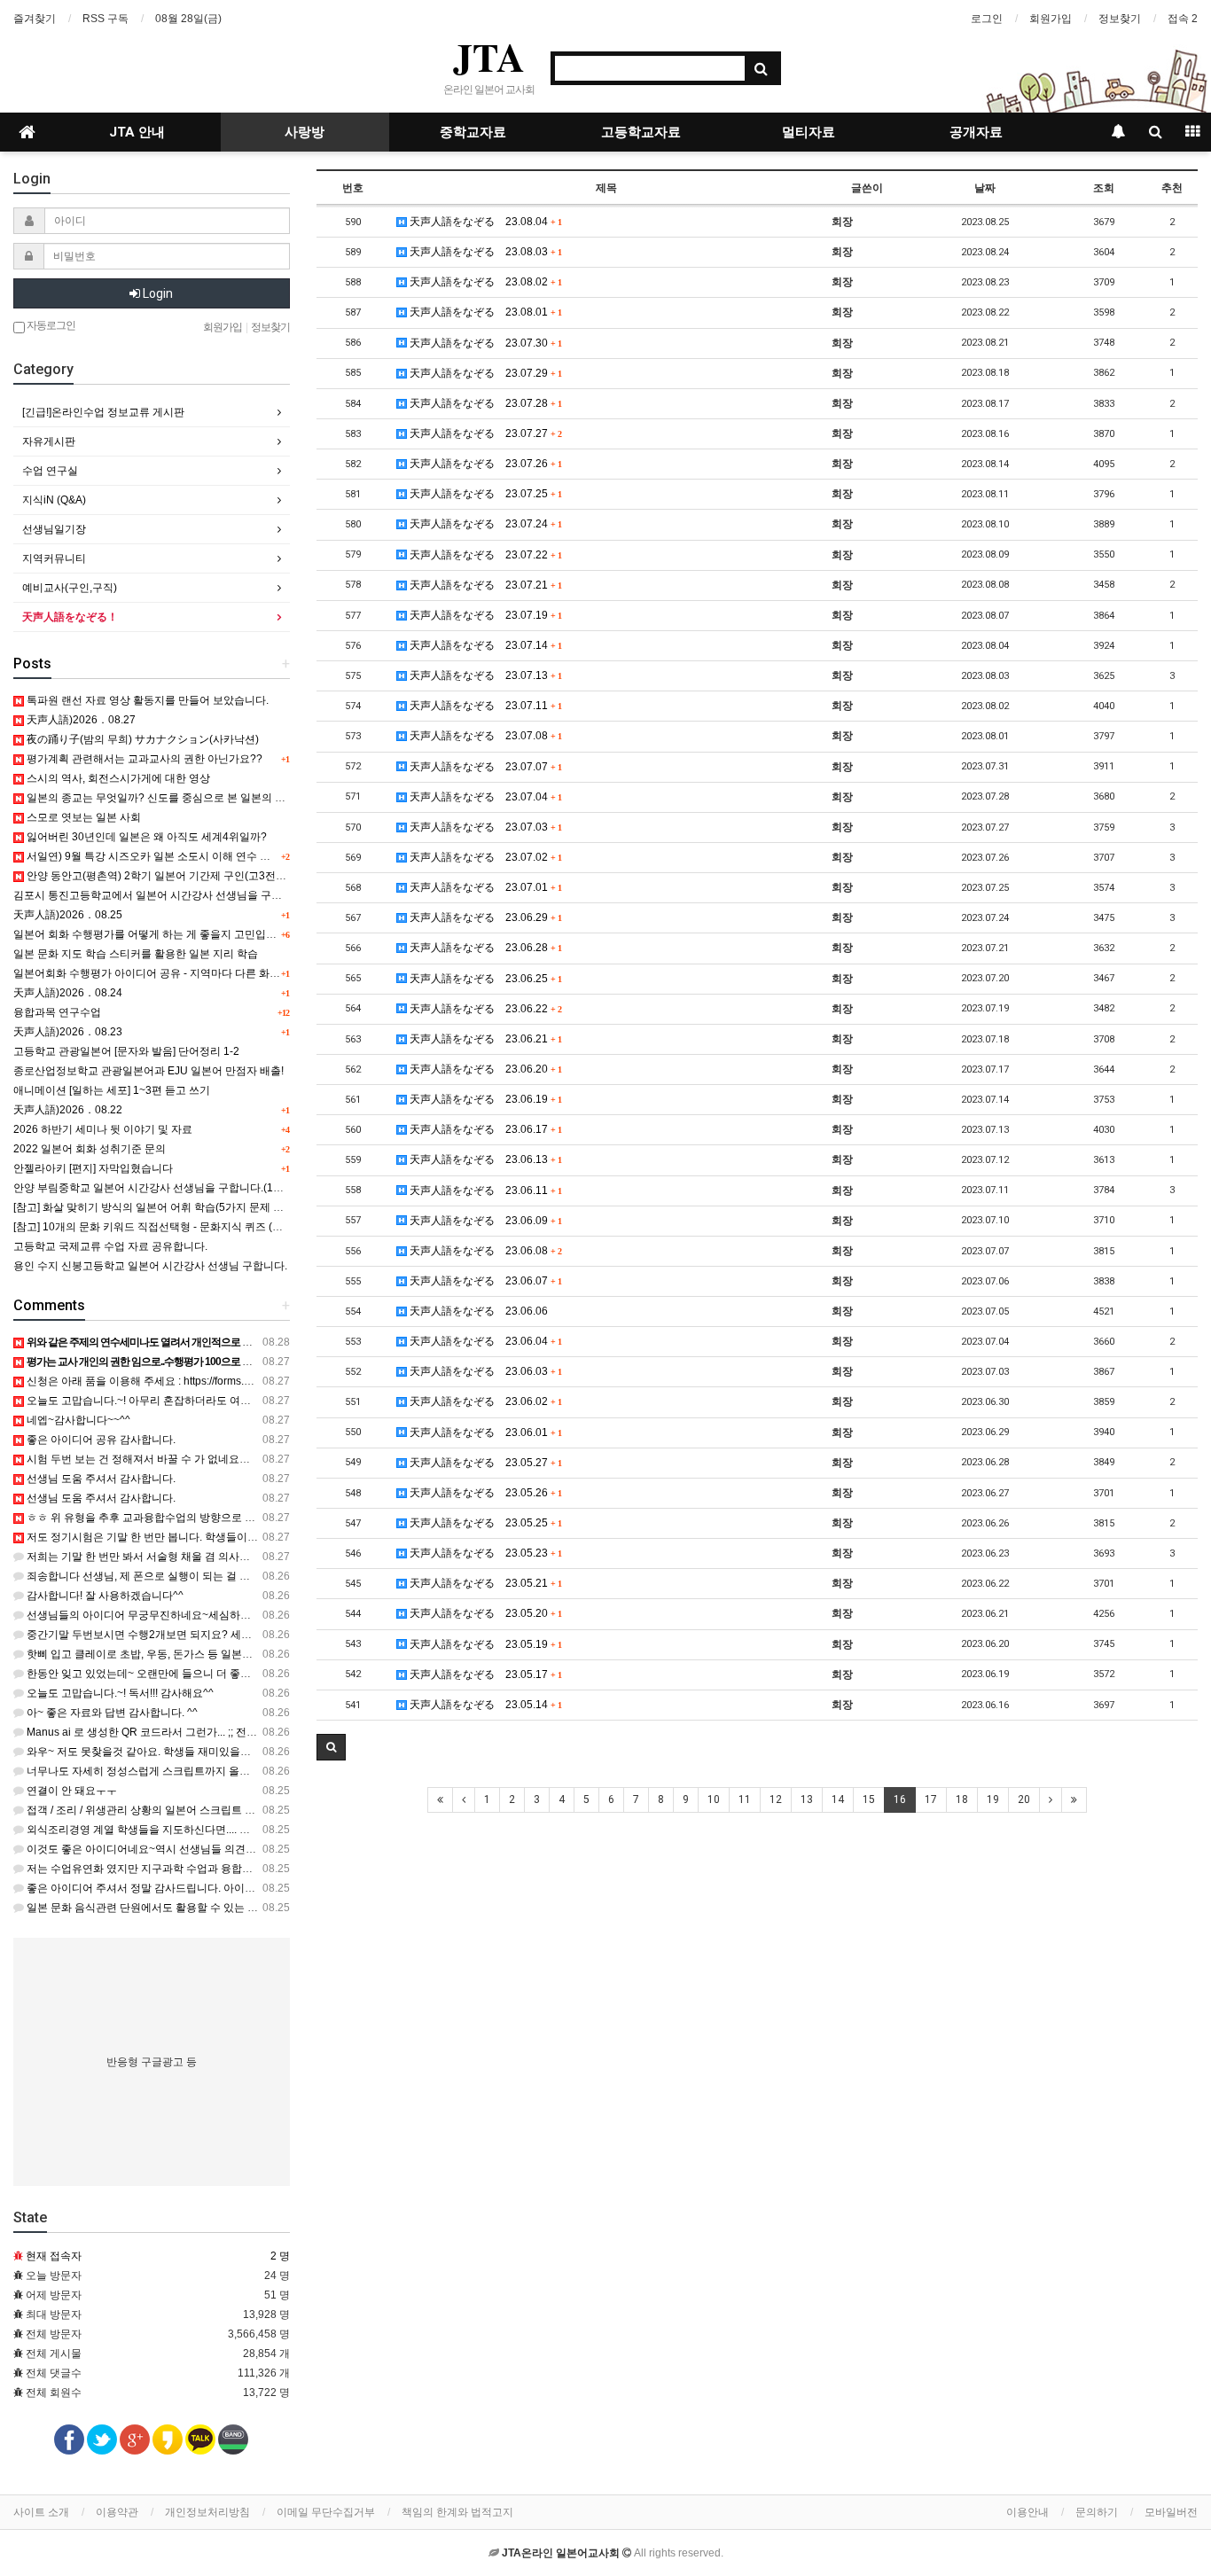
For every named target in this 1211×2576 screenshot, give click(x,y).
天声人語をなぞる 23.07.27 (484, 433)
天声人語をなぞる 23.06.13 (484, 1159)
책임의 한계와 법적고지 (457, 2512)
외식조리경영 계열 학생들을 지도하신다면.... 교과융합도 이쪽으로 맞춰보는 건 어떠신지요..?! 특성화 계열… (280, 1830)
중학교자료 (473, 132)
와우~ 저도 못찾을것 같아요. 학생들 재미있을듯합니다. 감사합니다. (184, 1752)
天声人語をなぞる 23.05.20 (484, 1613)
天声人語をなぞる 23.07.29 (484, 373)
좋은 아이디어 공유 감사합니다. (100, 1440)
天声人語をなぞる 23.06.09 (484, 1221)
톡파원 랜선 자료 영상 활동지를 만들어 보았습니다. (146, 700)
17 (931, 1799)
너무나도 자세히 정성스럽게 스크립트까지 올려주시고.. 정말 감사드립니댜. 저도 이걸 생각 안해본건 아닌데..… (286, 1771)
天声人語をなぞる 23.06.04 (484, 1341)
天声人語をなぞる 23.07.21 (484, 585)
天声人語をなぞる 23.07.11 (484, 706)
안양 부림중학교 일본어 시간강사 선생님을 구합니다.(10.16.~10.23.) (175, 1188)
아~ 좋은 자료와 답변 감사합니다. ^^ (111, 1713)
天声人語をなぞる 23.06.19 (484, 1099)
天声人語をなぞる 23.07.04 (484, 797)
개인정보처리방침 (207, 2512)
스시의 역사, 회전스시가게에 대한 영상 (117, 778)
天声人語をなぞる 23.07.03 (484, 827)
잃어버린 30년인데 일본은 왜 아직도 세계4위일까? (145, 837)
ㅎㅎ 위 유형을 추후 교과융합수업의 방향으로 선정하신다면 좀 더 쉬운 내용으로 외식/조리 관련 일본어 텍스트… (290, 1518)
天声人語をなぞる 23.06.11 (484, 1190)
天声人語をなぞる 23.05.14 (484, 1705)
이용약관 (117, 2512)
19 (993, 1799)
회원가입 (1051, 19)
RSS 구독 (105, 19)
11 (745, 1799)
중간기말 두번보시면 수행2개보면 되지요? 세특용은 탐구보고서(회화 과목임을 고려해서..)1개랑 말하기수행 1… (290, 1635)
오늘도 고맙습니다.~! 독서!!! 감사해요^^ (119, 1693)
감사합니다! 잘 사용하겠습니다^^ (104, 1596)
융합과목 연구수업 (57, 1012)
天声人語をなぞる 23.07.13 (484, 675)
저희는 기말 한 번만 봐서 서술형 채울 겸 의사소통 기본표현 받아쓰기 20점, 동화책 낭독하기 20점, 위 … (269, 1557)
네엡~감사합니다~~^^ (77, 1420)
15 (869, 1799)
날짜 (985, 188)
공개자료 (976, 132)
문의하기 (1097, 2512)
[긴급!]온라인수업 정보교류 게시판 (103, 412)
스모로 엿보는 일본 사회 (82, 817)
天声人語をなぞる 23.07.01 (484, 887)
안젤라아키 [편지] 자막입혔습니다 (93, 1168)
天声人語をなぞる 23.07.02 (484, 857)
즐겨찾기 (35, 19)
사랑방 (305, 132)
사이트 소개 (41, 2512)
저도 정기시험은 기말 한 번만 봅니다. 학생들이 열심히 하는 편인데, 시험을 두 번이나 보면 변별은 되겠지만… (282, 1537)
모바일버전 (1171, 2512)
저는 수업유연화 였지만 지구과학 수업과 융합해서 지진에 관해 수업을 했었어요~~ (219, 1869)
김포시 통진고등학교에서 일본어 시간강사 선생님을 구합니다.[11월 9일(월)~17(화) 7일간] (226, 895)
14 (838, 1799)
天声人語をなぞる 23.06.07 (484, 1281)
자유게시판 (49, 441)
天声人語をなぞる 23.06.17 (484, 1129)
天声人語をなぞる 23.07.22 (484, 555)
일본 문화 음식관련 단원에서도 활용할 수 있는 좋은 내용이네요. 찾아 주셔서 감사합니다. (234, 1908)
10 (714, 1799)
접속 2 (1183, 19)
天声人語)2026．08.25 (68, 915)
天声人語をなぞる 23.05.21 (484, 1583)
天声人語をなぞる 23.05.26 (484, 1493)
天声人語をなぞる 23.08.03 (484, 252)
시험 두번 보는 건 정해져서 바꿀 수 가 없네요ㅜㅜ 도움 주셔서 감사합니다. (201, 1459)
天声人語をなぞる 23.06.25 (484, 979)
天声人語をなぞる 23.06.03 (484, 1371)
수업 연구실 (50, 471)
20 (1024, 1799)
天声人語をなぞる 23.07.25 (484, 494)
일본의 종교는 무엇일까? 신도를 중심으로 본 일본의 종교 (160, 798)
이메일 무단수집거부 (326, 2512)
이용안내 (1027, 2512)
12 (776, 1799)
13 (807, 1799)
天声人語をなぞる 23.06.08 (484, 1251)
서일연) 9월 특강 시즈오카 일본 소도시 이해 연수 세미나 (158, 856)
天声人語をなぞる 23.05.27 (484, 1463)
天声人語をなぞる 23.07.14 (484, 645)
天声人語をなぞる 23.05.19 (484, 1644)
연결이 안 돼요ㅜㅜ (70, 1791)
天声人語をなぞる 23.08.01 (484, 312)
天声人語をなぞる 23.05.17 (484, 1674)
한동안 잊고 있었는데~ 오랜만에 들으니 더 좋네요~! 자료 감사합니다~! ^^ (198, 1674)
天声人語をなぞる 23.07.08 (484, 736)
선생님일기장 (54, 529)
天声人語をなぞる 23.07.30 (484, 343)
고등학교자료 (641, 132)
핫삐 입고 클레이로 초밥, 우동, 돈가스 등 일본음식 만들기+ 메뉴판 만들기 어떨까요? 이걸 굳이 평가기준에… (281, 1654)
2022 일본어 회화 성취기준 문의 (90, 1149)
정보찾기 (1120, 19)
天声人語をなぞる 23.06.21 (484, 1039)
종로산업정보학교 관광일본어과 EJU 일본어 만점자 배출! (148, 1071)
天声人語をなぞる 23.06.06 (477, 1311)
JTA (489, 57)
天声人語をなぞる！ (70, 617)
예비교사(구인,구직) (70, 588)
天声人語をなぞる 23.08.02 (484, 282)
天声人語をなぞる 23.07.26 (484, 464)
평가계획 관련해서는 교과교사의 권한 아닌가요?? (143, 759)
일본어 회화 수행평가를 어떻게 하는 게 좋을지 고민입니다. (152, 934)
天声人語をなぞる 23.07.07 (484, 767)
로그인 (987, 19)
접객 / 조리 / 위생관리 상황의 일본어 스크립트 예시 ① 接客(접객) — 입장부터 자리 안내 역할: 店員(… (263, 1810)
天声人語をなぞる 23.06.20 (484, 1069)
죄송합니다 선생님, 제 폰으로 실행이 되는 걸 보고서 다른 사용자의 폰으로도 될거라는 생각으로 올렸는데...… (282, 1576)
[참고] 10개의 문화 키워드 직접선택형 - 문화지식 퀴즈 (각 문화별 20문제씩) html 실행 (214, 1227)
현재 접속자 (54, 2256)
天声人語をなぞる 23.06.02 (484, 1401)
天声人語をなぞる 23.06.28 (484, 948)
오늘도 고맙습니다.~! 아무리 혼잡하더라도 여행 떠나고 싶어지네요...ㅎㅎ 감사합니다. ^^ (233, 1401)
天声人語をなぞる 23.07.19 (484, 615)
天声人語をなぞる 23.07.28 (484, 403)
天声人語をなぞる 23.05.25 (484, 1523)
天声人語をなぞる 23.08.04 (484, 222)
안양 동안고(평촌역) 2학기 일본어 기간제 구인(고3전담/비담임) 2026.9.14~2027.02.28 (230, 876)
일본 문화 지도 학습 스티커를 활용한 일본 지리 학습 (136, 954)
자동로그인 (50, 325)
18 (962, 1799)
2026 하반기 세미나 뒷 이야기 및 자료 (103, 1129)
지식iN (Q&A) (54, 500)
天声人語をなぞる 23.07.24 (484, 524)
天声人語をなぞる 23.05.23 (484, 1553)
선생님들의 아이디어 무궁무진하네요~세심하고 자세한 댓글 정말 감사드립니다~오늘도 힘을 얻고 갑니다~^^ (281, 1615)
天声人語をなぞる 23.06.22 (484, 1009)
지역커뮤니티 (54, 558)
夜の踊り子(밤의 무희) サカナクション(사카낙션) (141, 739)
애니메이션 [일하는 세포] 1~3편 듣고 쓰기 (112, 1090)
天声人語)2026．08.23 (68, 1032)
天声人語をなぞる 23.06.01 (484, 1432)
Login (156, 293)
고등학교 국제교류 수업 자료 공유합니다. (110, 1246)
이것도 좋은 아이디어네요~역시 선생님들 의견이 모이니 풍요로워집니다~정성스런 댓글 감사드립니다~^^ (274, 1849)
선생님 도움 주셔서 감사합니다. (100, 1479)
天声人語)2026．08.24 (68, 993)
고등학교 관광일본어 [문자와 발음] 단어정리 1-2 (126, 1051)
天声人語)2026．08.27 (80, 720)
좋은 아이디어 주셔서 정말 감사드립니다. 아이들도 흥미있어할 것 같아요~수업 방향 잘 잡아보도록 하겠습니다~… (293, 1888)
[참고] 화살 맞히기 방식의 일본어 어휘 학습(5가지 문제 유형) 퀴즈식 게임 (185, 1207)
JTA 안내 (137, 132)
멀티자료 (809, 132)
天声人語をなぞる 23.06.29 (484, 917)
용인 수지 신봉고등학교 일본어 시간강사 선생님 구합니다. (150, 1266)
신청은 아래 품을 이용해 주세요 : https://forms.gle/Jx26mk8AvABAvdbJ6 (196, 1381)
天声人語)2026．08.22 (68, 1110)
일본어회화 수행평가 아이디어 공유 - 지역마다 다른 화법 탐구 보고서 (176, 973)
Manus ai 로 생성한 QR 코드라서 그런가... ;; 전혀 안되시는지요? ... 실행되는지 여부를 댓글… (245, 1732)
